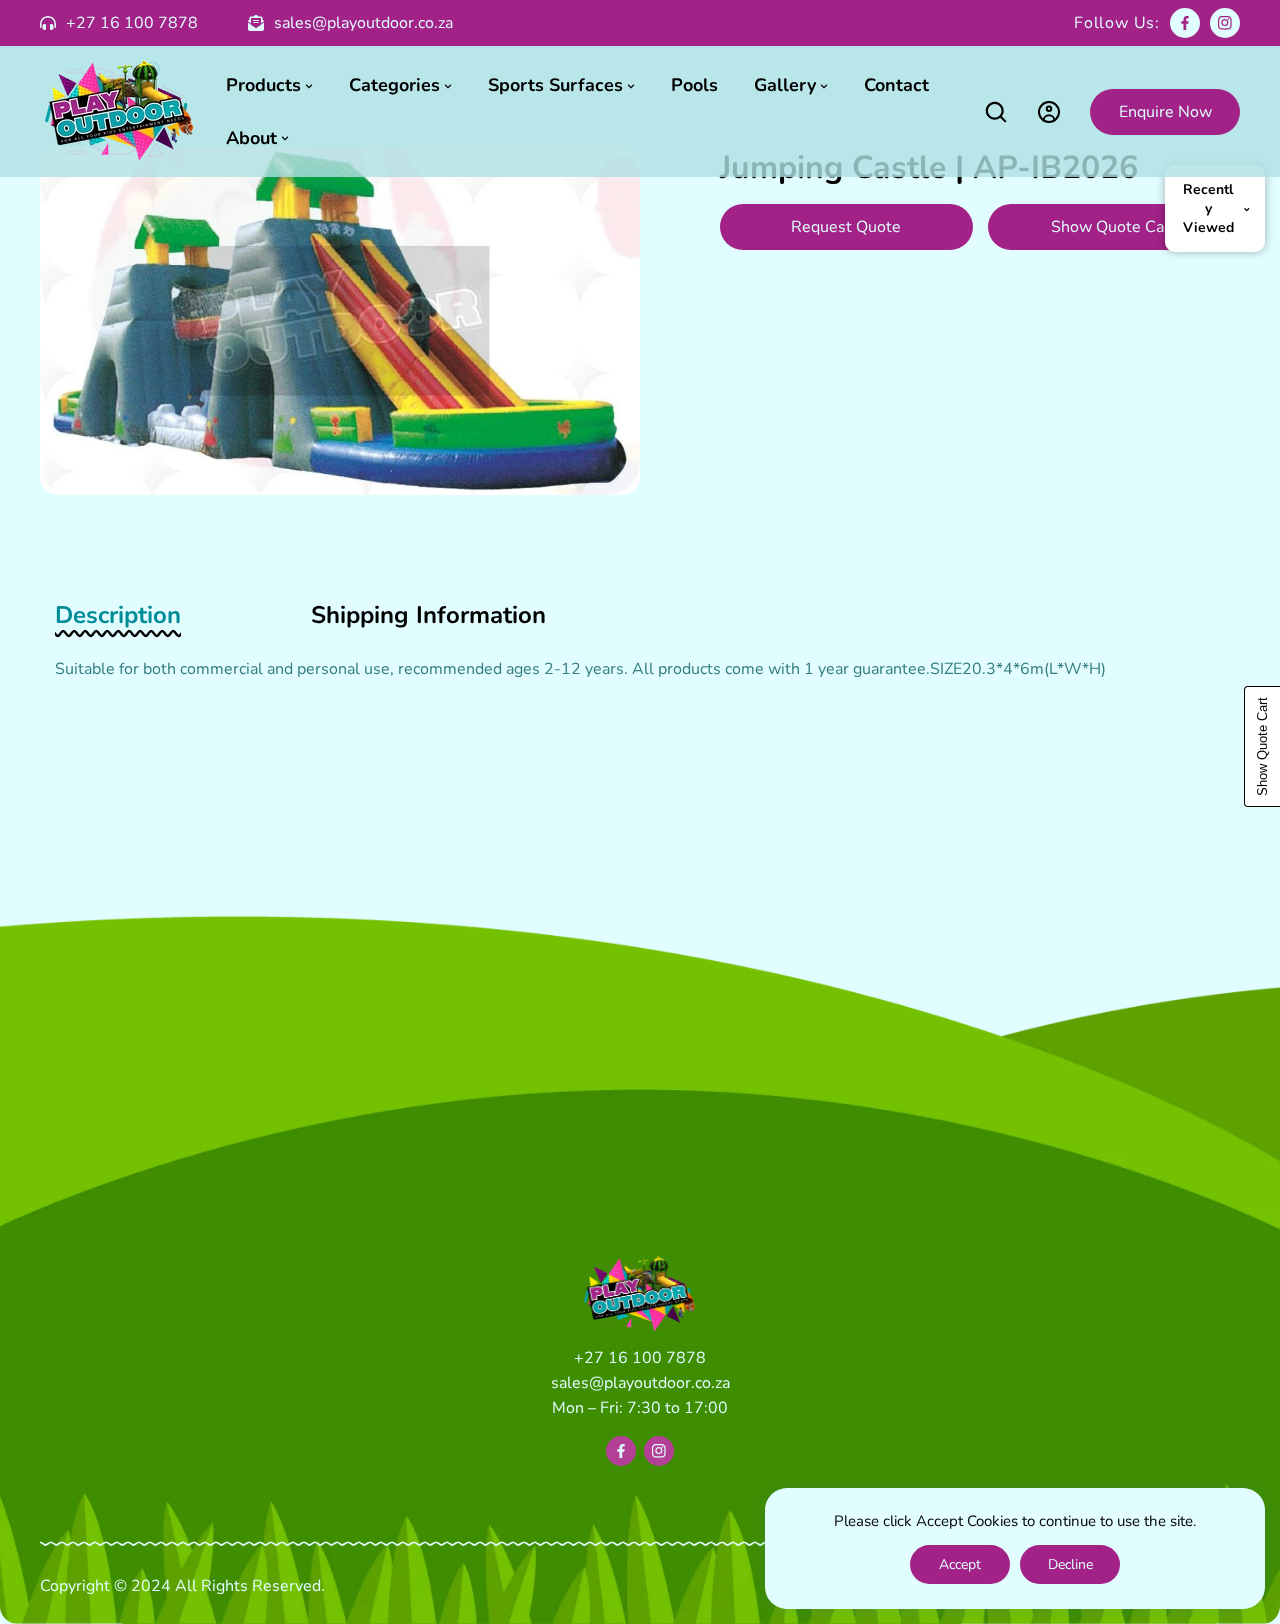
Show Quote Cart (1113, 227)
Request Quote (846, 227)
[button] (995, 111)
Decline (1070, 1564)
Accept (960, 1564)
